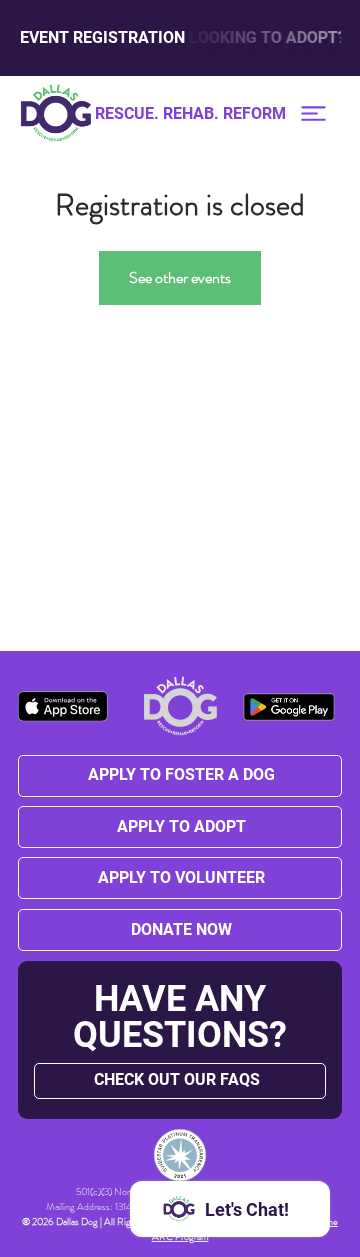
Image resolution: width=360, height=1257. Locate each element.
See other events (180, 277)
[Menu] (313, 113)
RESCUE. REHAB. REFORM (190, 113)
